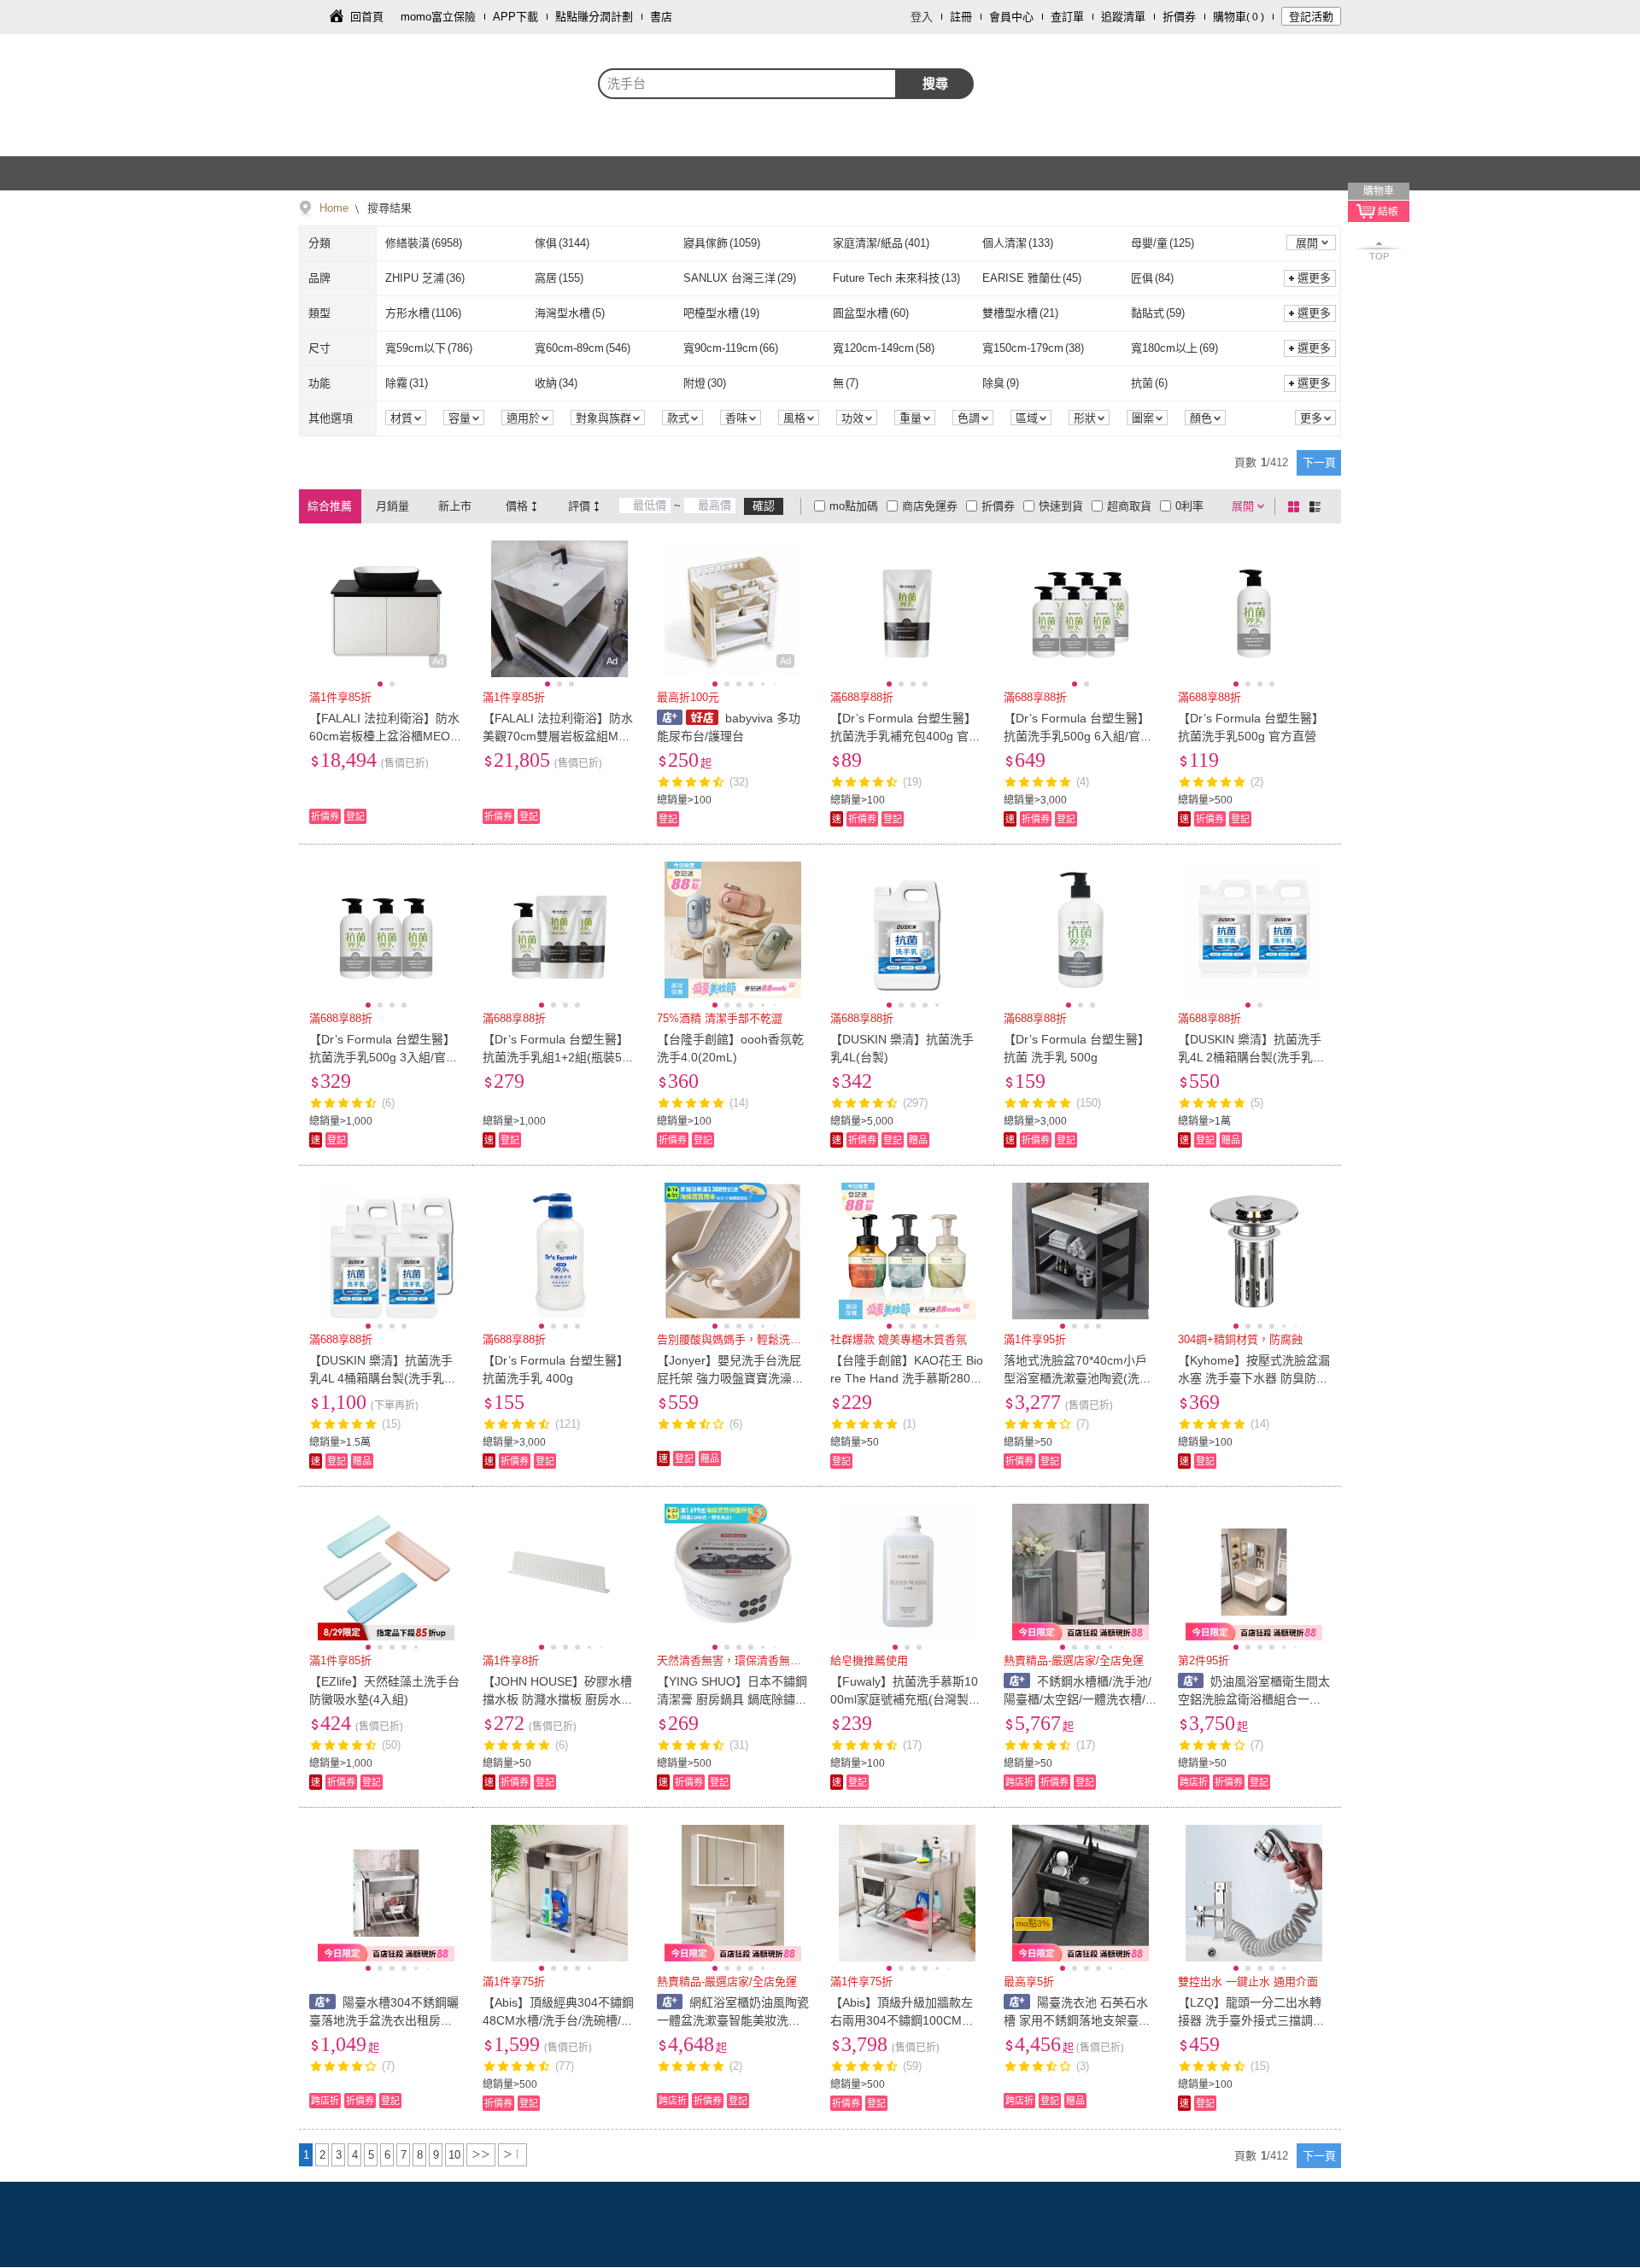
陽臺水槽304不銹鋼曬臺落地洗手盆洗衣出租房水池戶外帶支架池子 (384, 2020)
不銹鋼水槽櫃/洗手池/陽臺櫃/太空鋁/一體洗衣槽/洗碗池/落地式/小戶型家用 (1078, 1699)
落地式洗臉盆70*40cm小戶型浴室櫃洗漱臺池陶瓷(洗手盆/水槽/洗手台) (1078, 1378)
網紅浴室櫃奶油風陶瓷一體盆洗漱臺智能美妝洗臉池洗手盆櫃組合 (733, 2020)
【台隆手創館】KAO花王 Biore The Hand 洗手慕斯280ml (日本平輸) (907, 1378)
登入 (922, 17)
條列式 (1318, 506)
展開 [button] (1307, 243)
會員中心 (1011, 17)
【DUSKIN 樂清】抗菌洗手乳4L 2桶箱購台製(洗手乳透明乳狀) (1251, 1057)
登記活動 (1311, 17)
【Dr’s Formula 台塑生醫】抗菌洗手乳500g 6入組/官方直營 (1078, 736)
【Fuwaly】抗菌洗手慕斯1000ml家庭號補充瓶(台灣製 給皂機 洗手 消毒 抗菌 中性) (905, 1699)
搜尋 (935, 83)
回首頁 (367, 17)
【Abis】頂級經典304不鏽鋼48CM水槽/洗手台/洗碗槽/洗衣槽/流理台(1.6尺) (558, 2020)
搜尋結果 (388, 208)
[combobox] (747, 84)
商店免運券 (930, 506)
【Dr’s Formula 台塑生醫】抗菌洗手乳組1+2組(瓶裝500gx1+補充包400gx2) (559, 1057)
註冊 (961, 17)
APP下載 (515, 17)
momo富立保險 (438, 17)
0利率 (1189, 506)
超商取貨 (1129, 506)
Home (334, 208)
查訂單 (1067, 17)
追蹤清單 (1123, 17)
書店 (661, 17)
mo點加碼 (854, 506)
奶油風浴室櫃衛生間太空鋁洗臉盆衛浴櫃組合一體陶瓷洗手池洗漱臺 (1254, 1699)
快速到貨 (1061, 506)
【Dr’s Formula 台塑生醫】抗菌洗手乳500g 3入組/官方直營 (384, 1057)
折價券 (1179, 17)
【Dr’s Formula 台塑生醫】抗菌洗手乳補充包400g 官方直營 (905, 736)
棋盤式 (1297, 506)
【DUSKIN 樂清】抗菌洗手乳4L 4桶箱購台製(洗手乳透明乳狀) (383, 1378)
